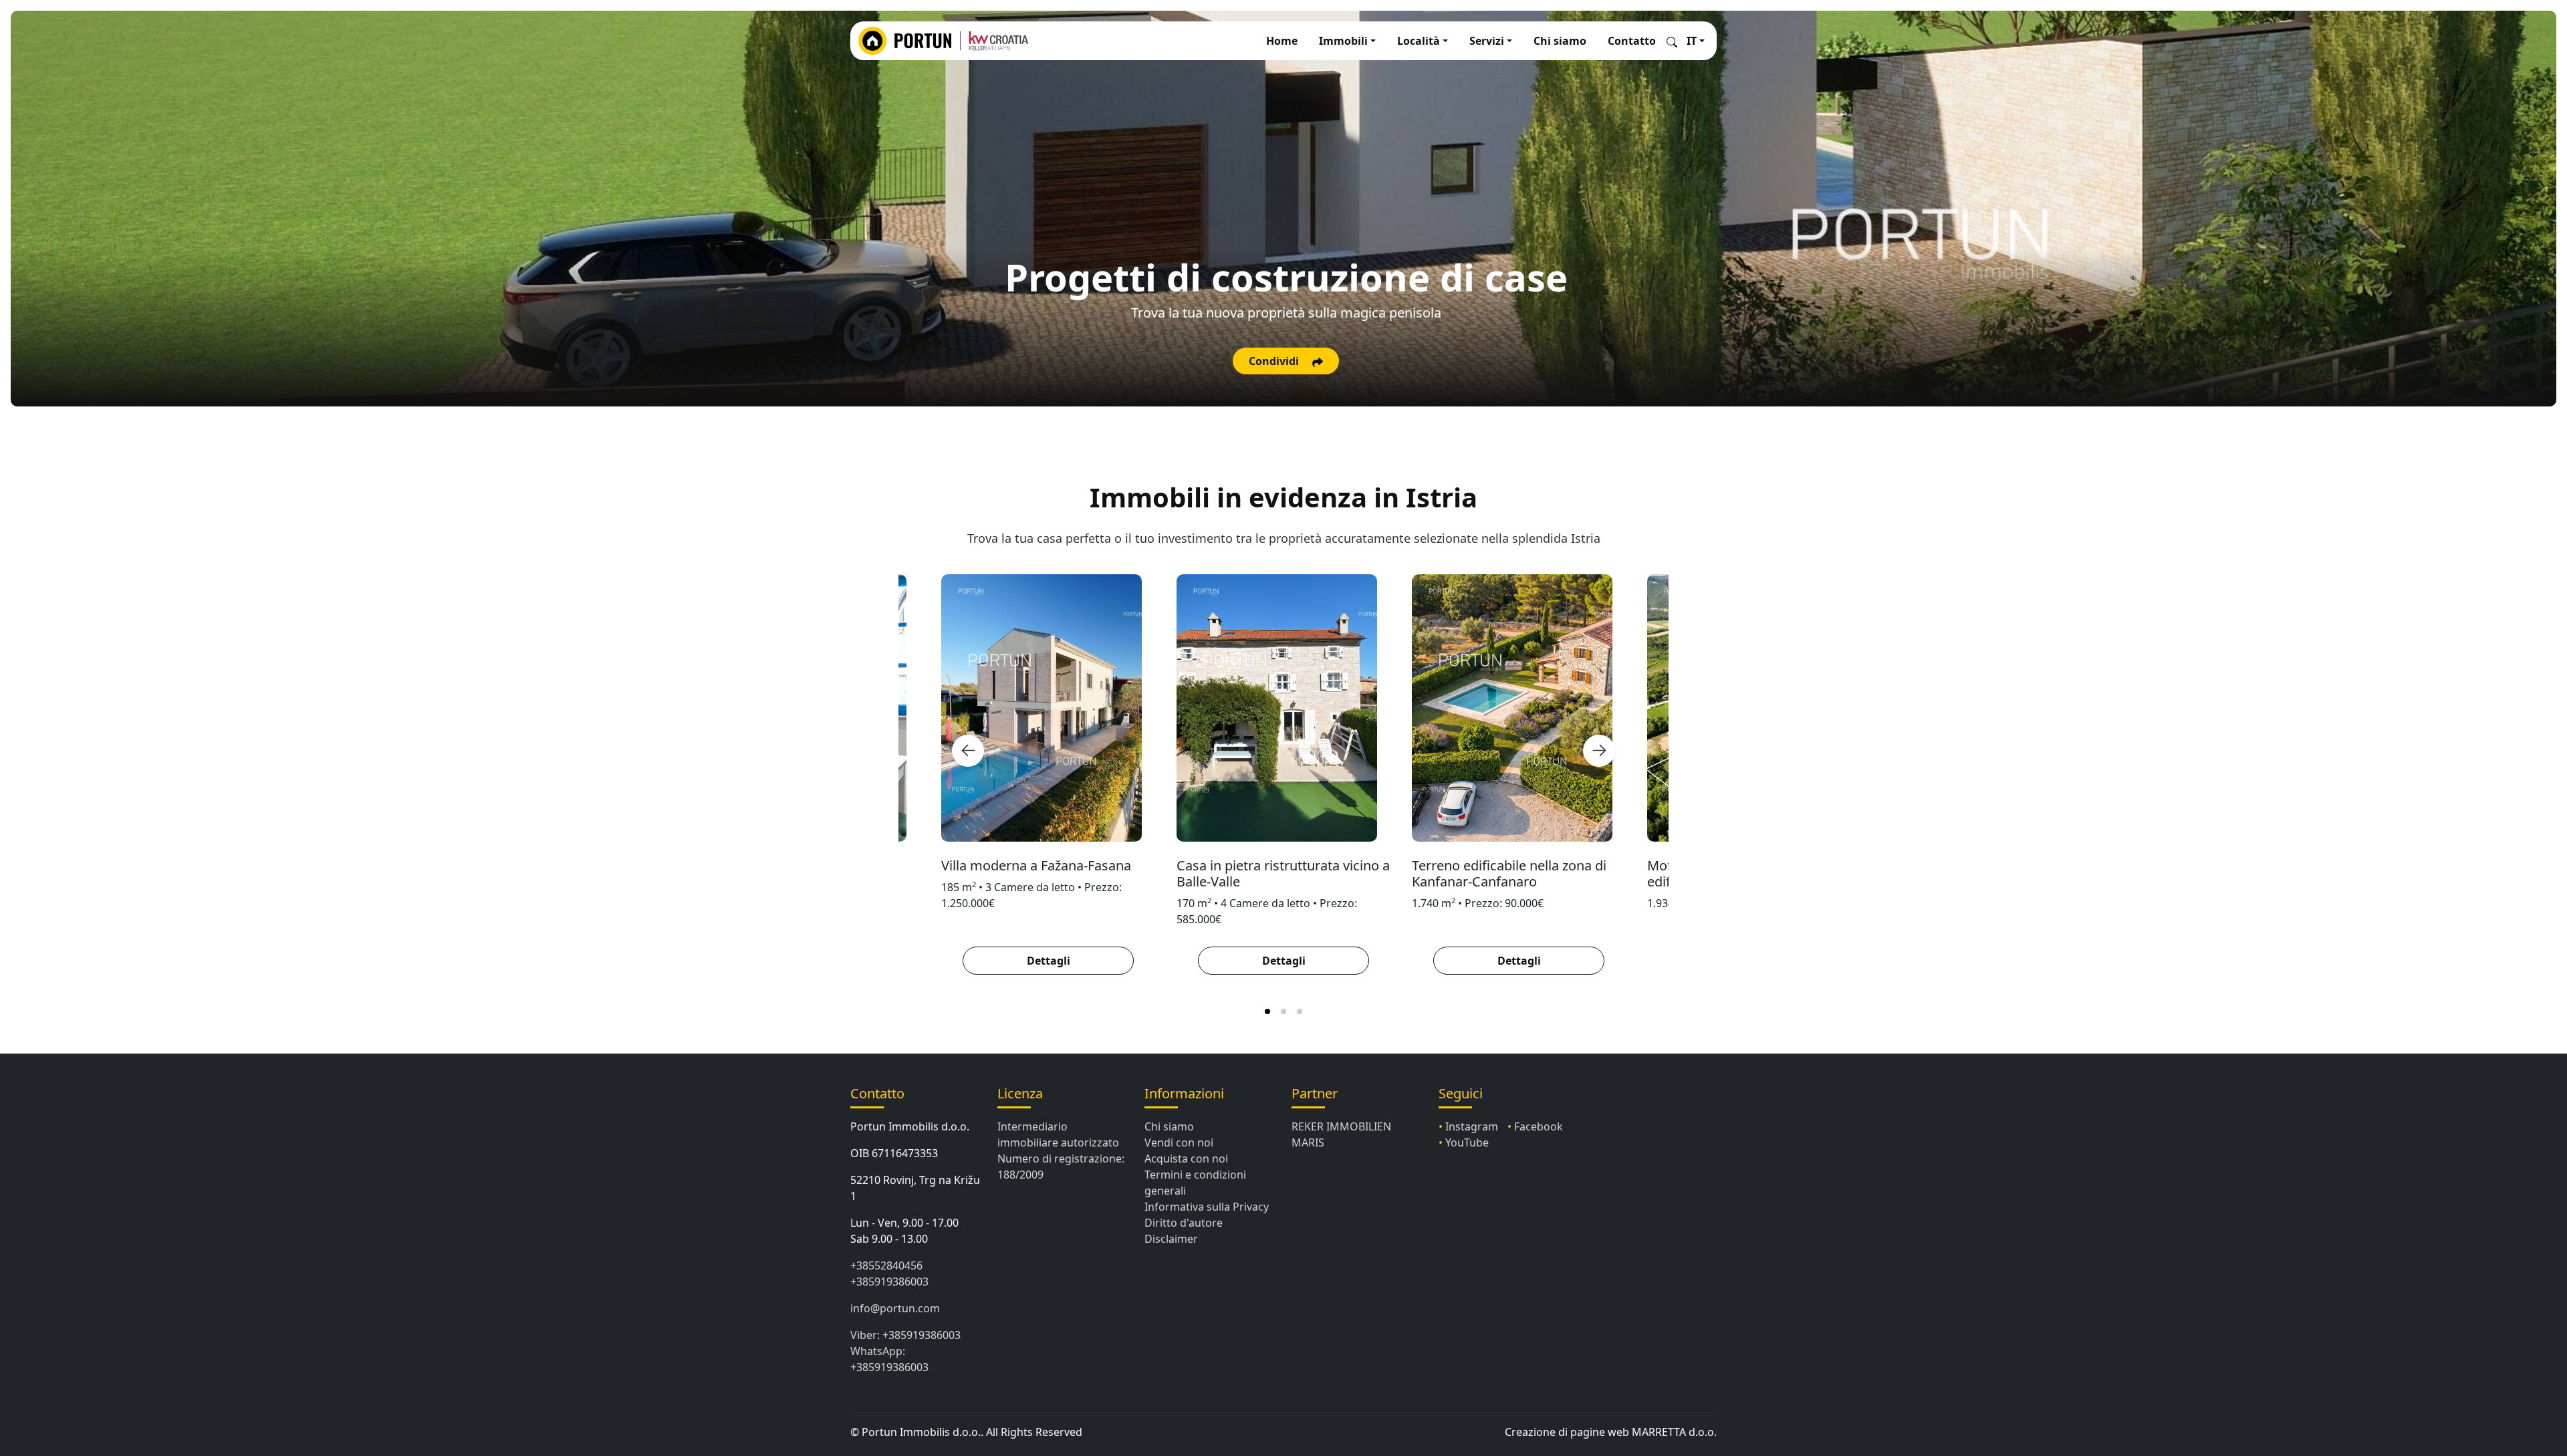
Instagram (1472, 1126)
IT (1692, 41)
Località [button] (1419, 41)
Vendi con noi (1179, 1142)
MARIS (1308, 1142)
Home (1282, 41)
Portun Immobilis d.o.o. (910, 1126)
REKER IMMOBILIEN (1341, 1126)
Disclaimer (1171, 1239)
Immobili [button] (1343, 41)
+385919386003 (889, 1282)
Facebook (1539, 1126)
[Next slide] (1599, 751)
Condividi (1275, 361)
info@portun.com (895, 1308)
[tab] (1267, 1011)
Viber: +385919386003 (905, 1335)
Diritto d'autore (1184, 1223)
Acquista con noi (1186, 1159)
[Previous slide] (968, 751)
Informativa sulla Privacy (1207, 1207)
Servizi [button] (1487, 41)
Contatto (1632, 41)
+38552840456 (886, 1265)
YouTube (1467, 1142)
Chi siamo (1560, 41)
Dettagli (1049, 961)
